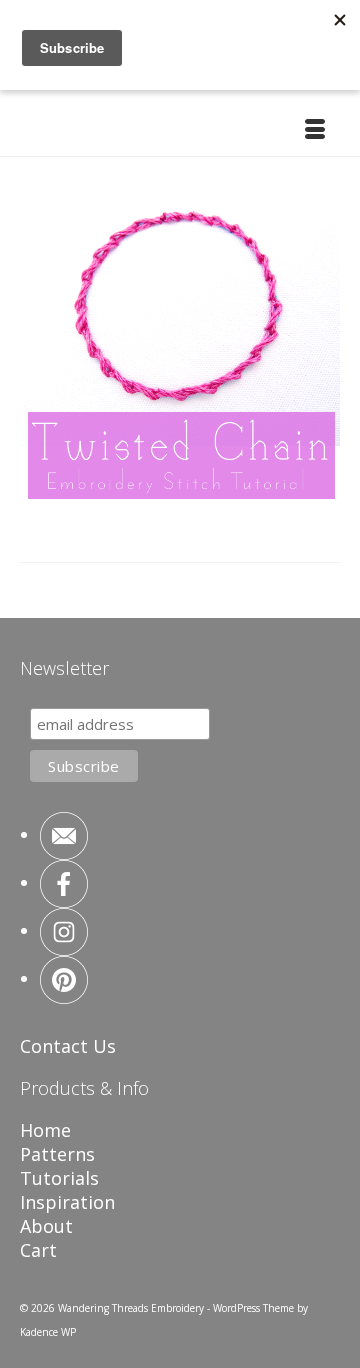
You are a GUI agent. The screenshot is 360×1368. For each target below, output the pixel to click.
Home (45, 1130)
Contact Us (68, 1046)
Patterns (57, 1154)
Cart (38, 1250)
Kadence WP (48, 1332)
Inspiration (67, 1202)
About (46, 1226)
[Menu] (315, 131)
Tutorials (59, 1178)
